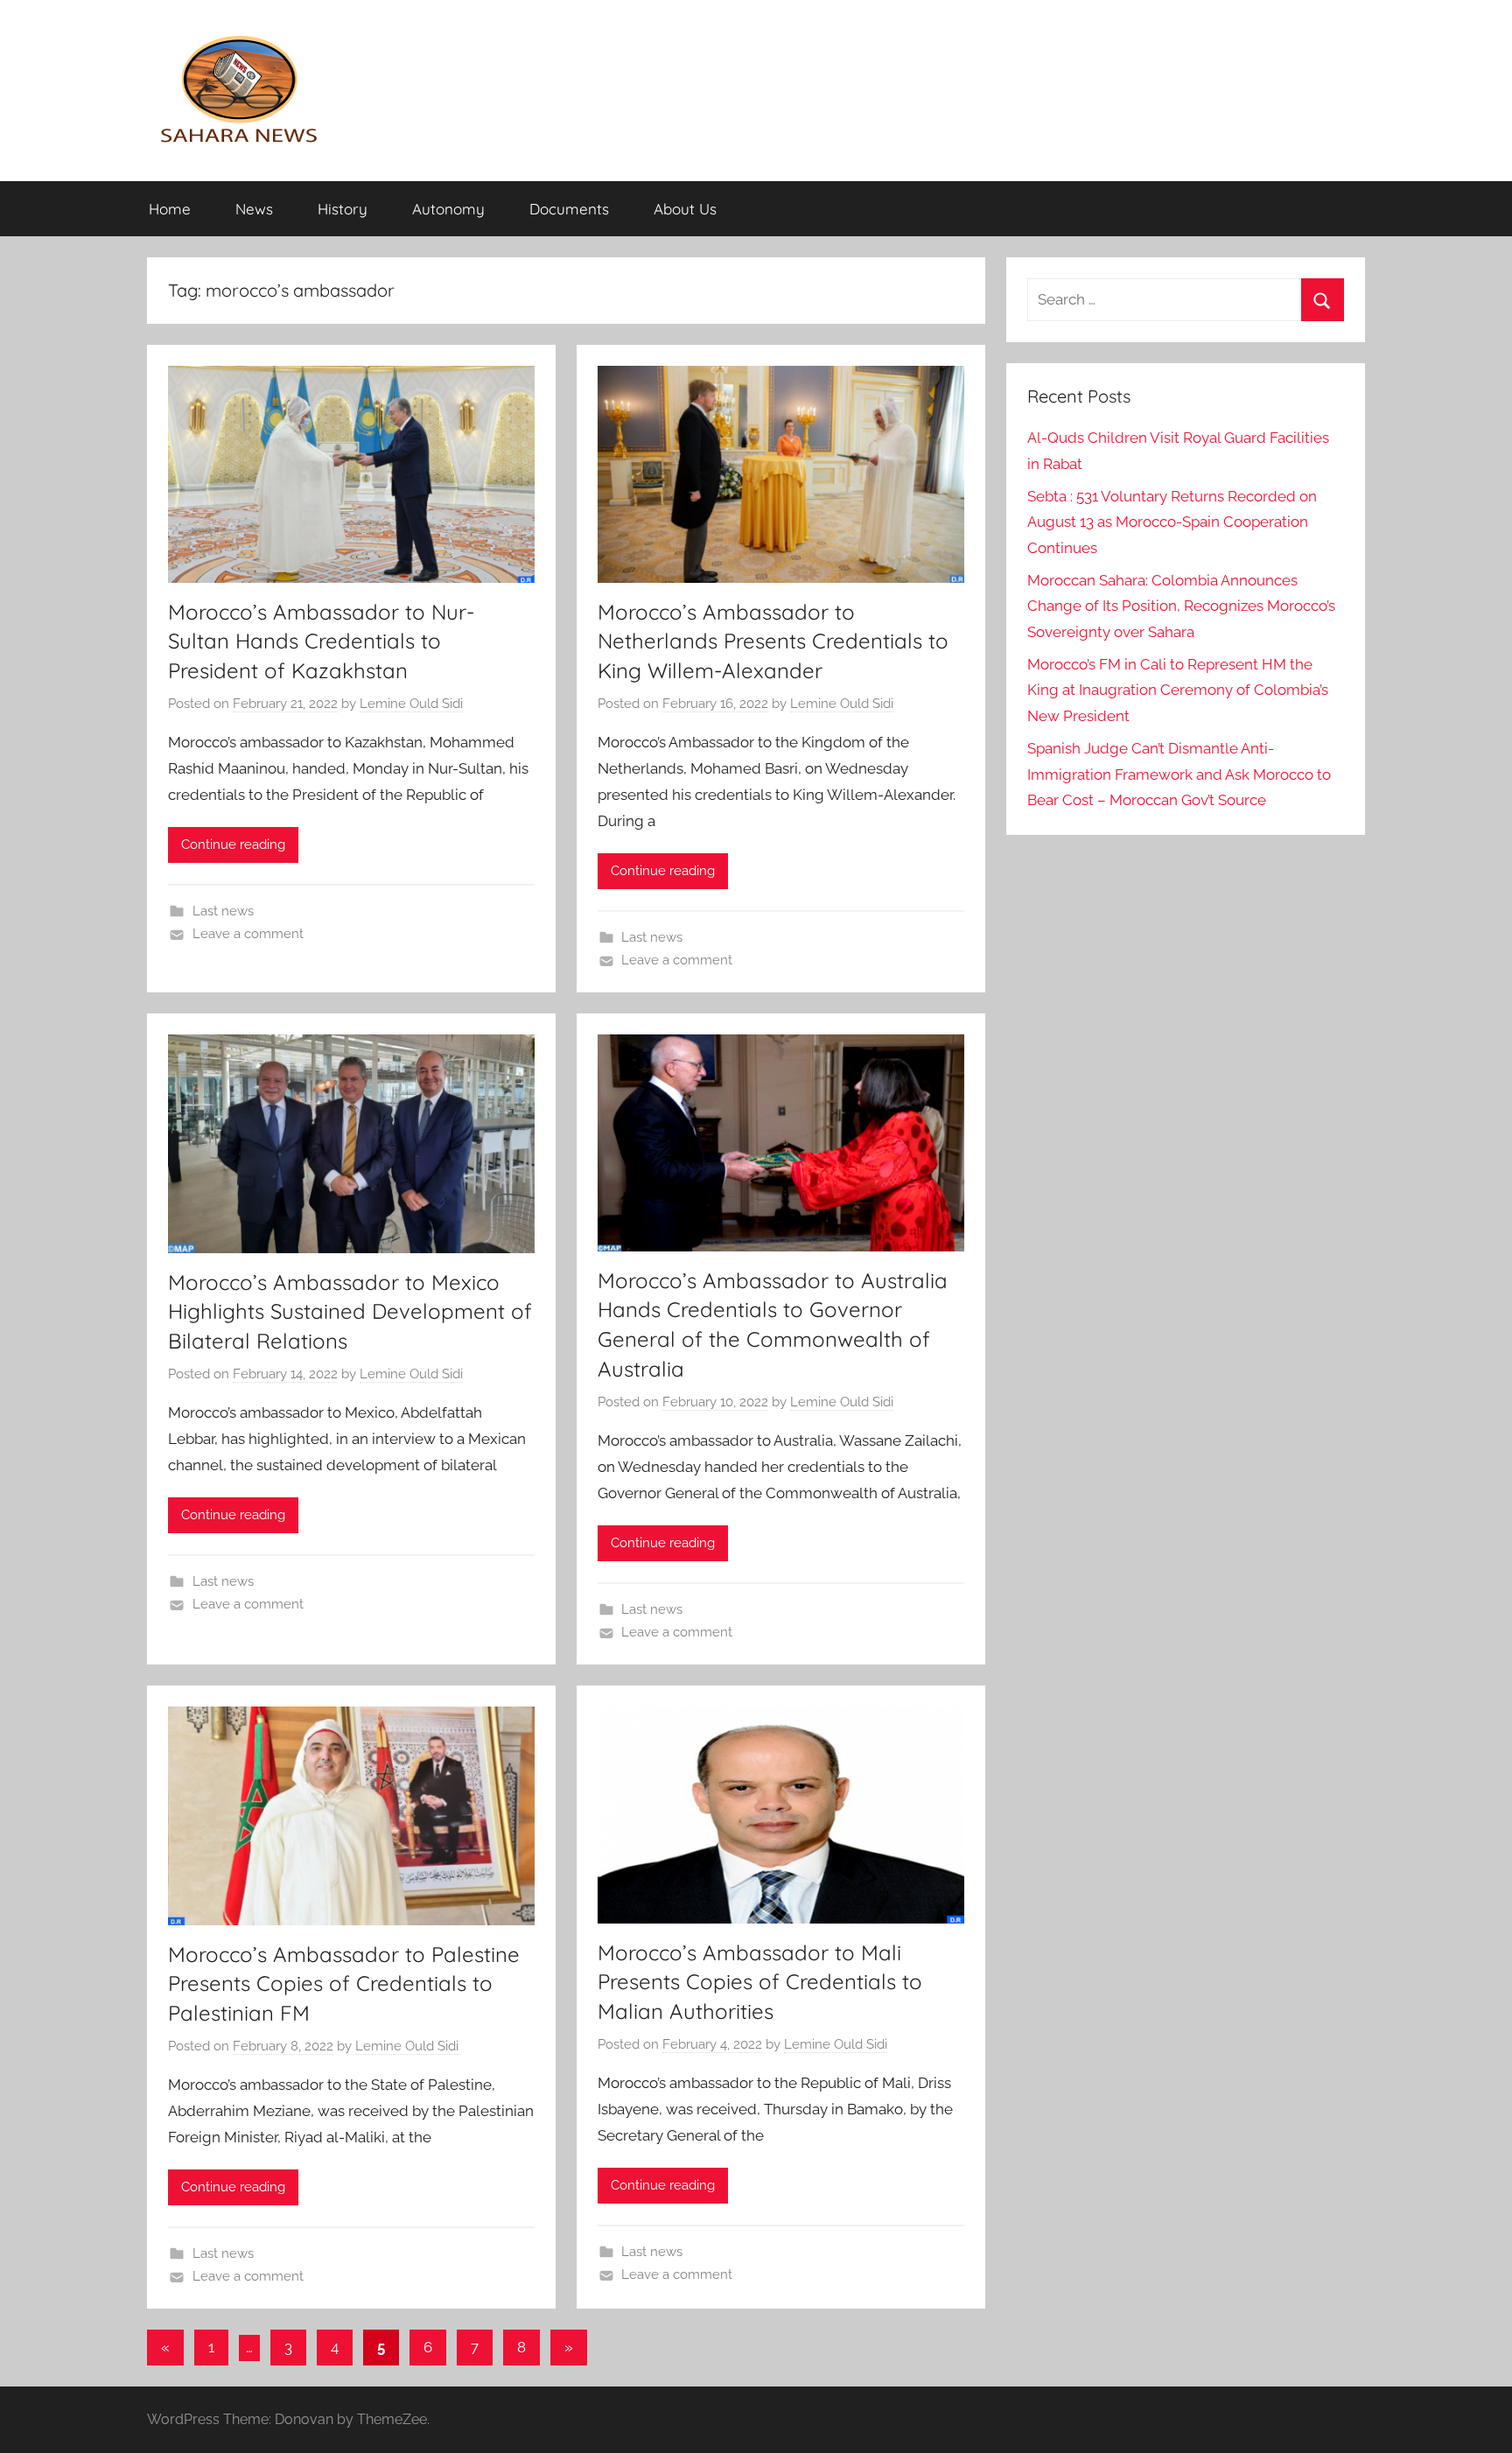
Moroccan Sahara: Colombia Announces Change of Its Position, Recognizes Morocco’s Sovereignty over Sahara (1181, 606)
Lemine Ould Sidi (411, 704)
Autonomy (448, 209)
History (343, 209)
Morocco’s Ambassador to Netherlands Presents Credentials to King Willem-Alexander (773, 641)
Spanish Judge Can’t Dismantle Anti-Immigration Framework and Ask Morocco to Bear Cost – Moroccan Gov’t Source (1179, 774)
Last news (223, 911)
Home (170, 209)
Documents (569, 209)
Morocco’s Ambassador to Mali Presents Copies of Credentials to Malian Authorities (760, 1982)
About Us (685, 209)
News (254, 209)
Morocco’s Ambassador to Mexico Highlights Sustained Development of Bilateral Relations (350, 1311)
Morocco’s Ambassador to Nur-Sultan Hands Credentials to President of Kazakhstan (321, 641)
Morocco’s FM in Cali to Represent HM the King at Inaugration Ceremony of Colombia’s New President (1178, 690)
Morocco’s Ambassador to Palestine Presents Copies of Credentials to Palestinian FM (344, 1983)
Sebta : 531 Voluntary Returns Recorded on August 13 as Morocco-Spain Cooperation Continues (1172, 522)
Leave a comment (248, 934)
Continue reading (233, 845)
